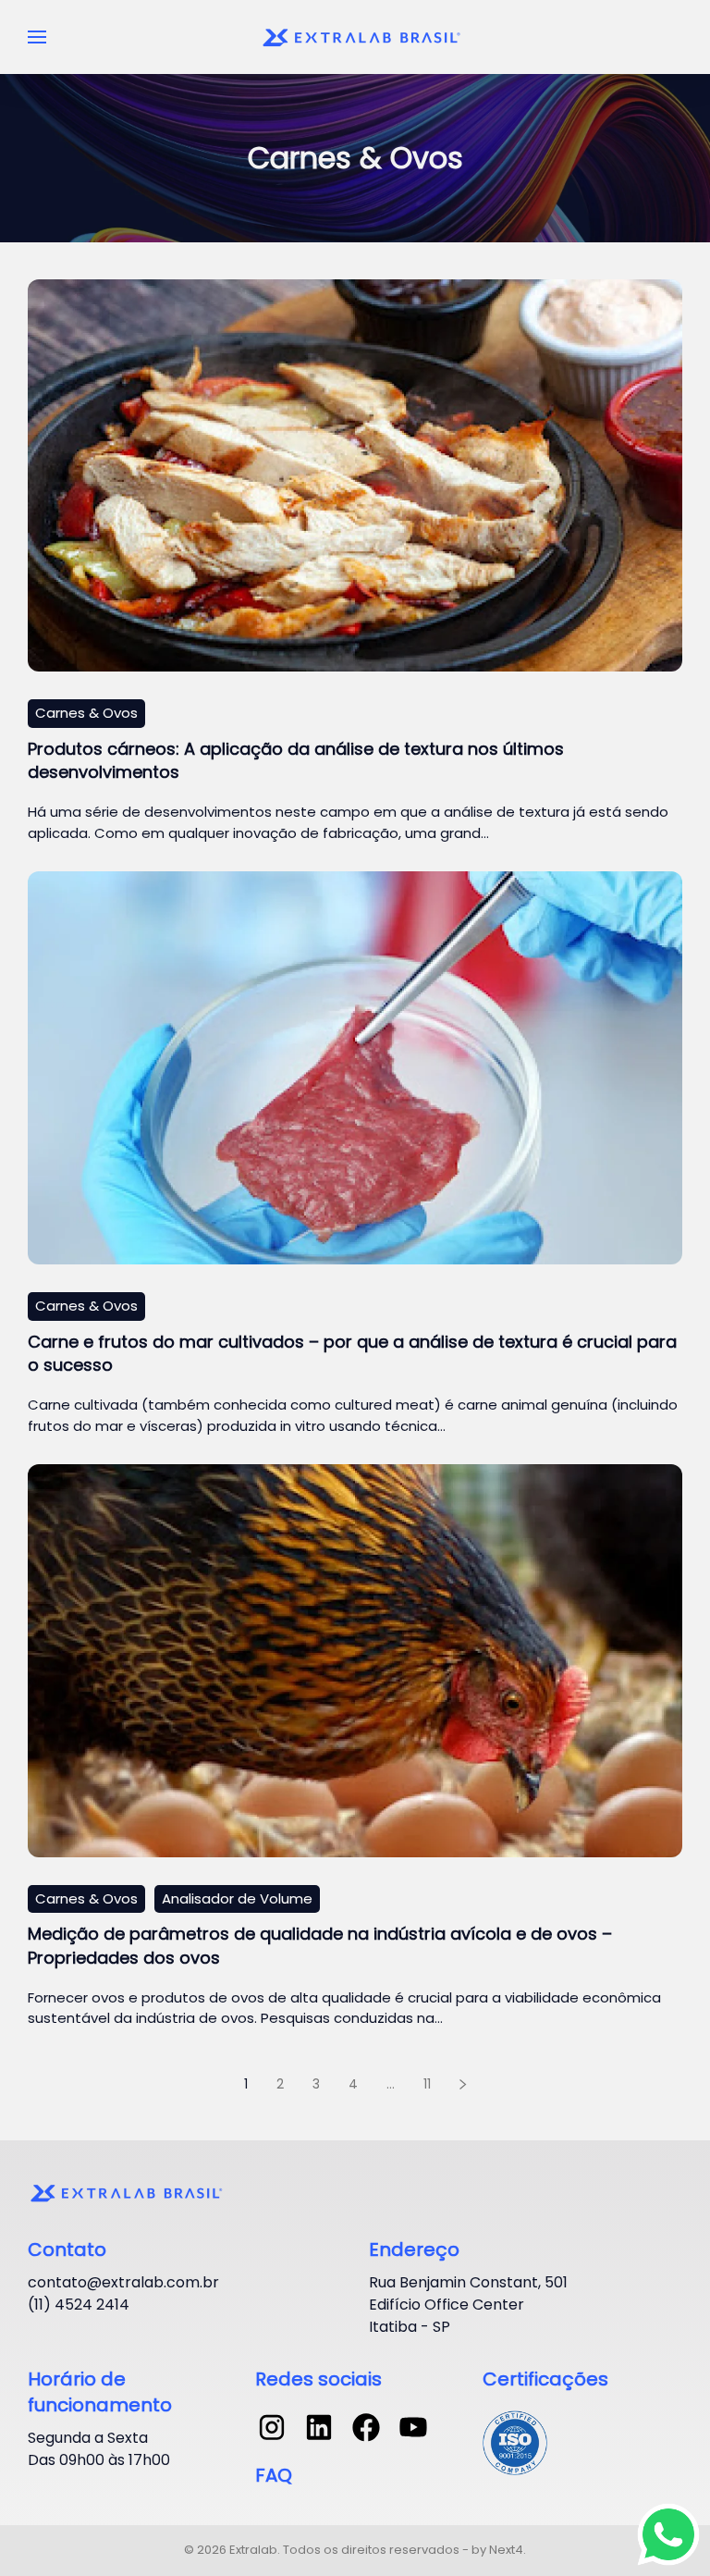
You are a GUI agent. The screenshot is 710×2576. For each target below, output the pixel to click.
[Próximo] (463, 2085)
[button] (37, 37)
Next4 (506, 2550)
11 (427, 2084)
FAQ (274, 2475)
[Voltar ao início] (364, 37)
